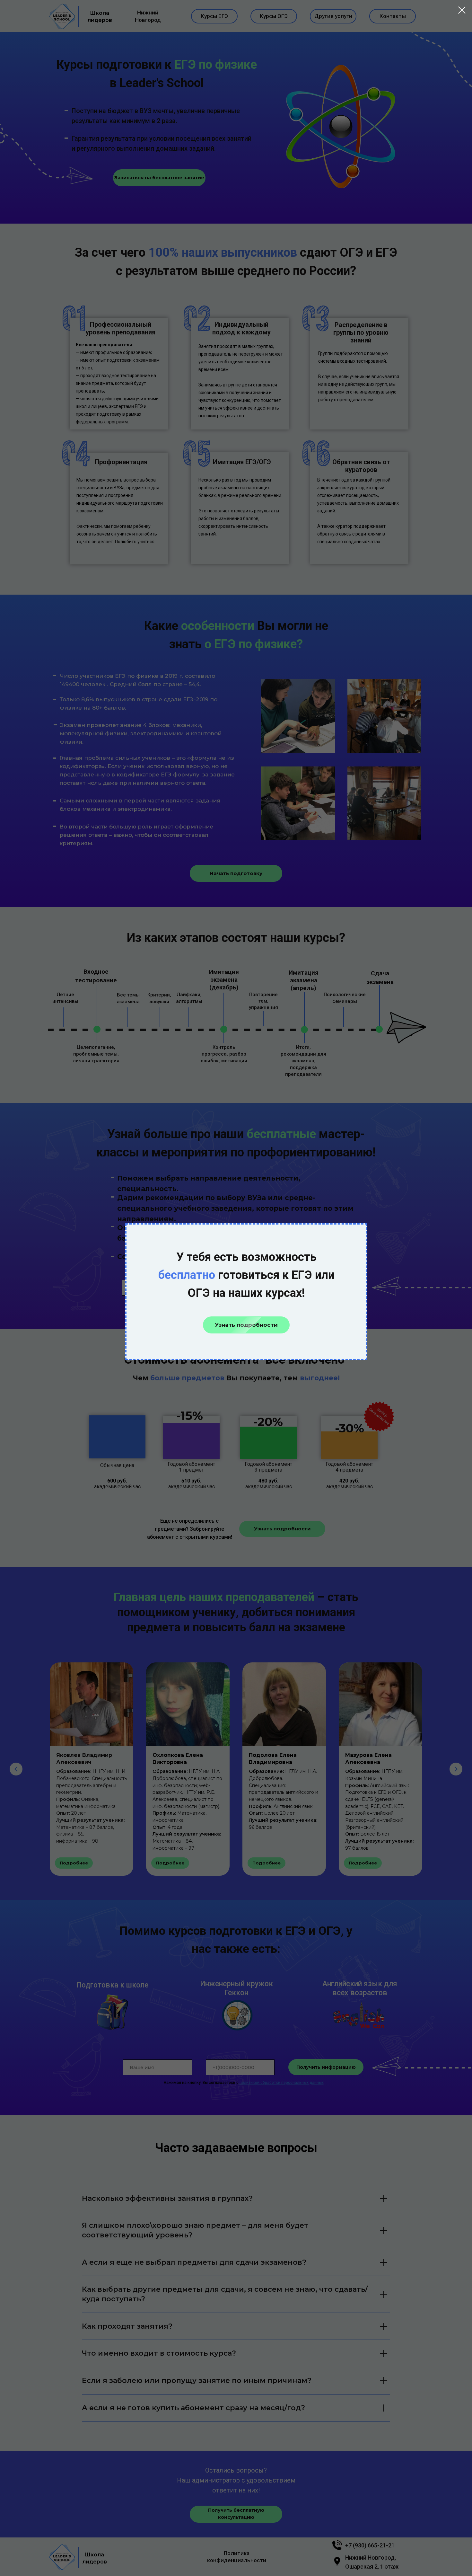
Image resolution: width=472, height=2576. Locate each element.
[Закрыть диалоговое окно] (462, 10)
